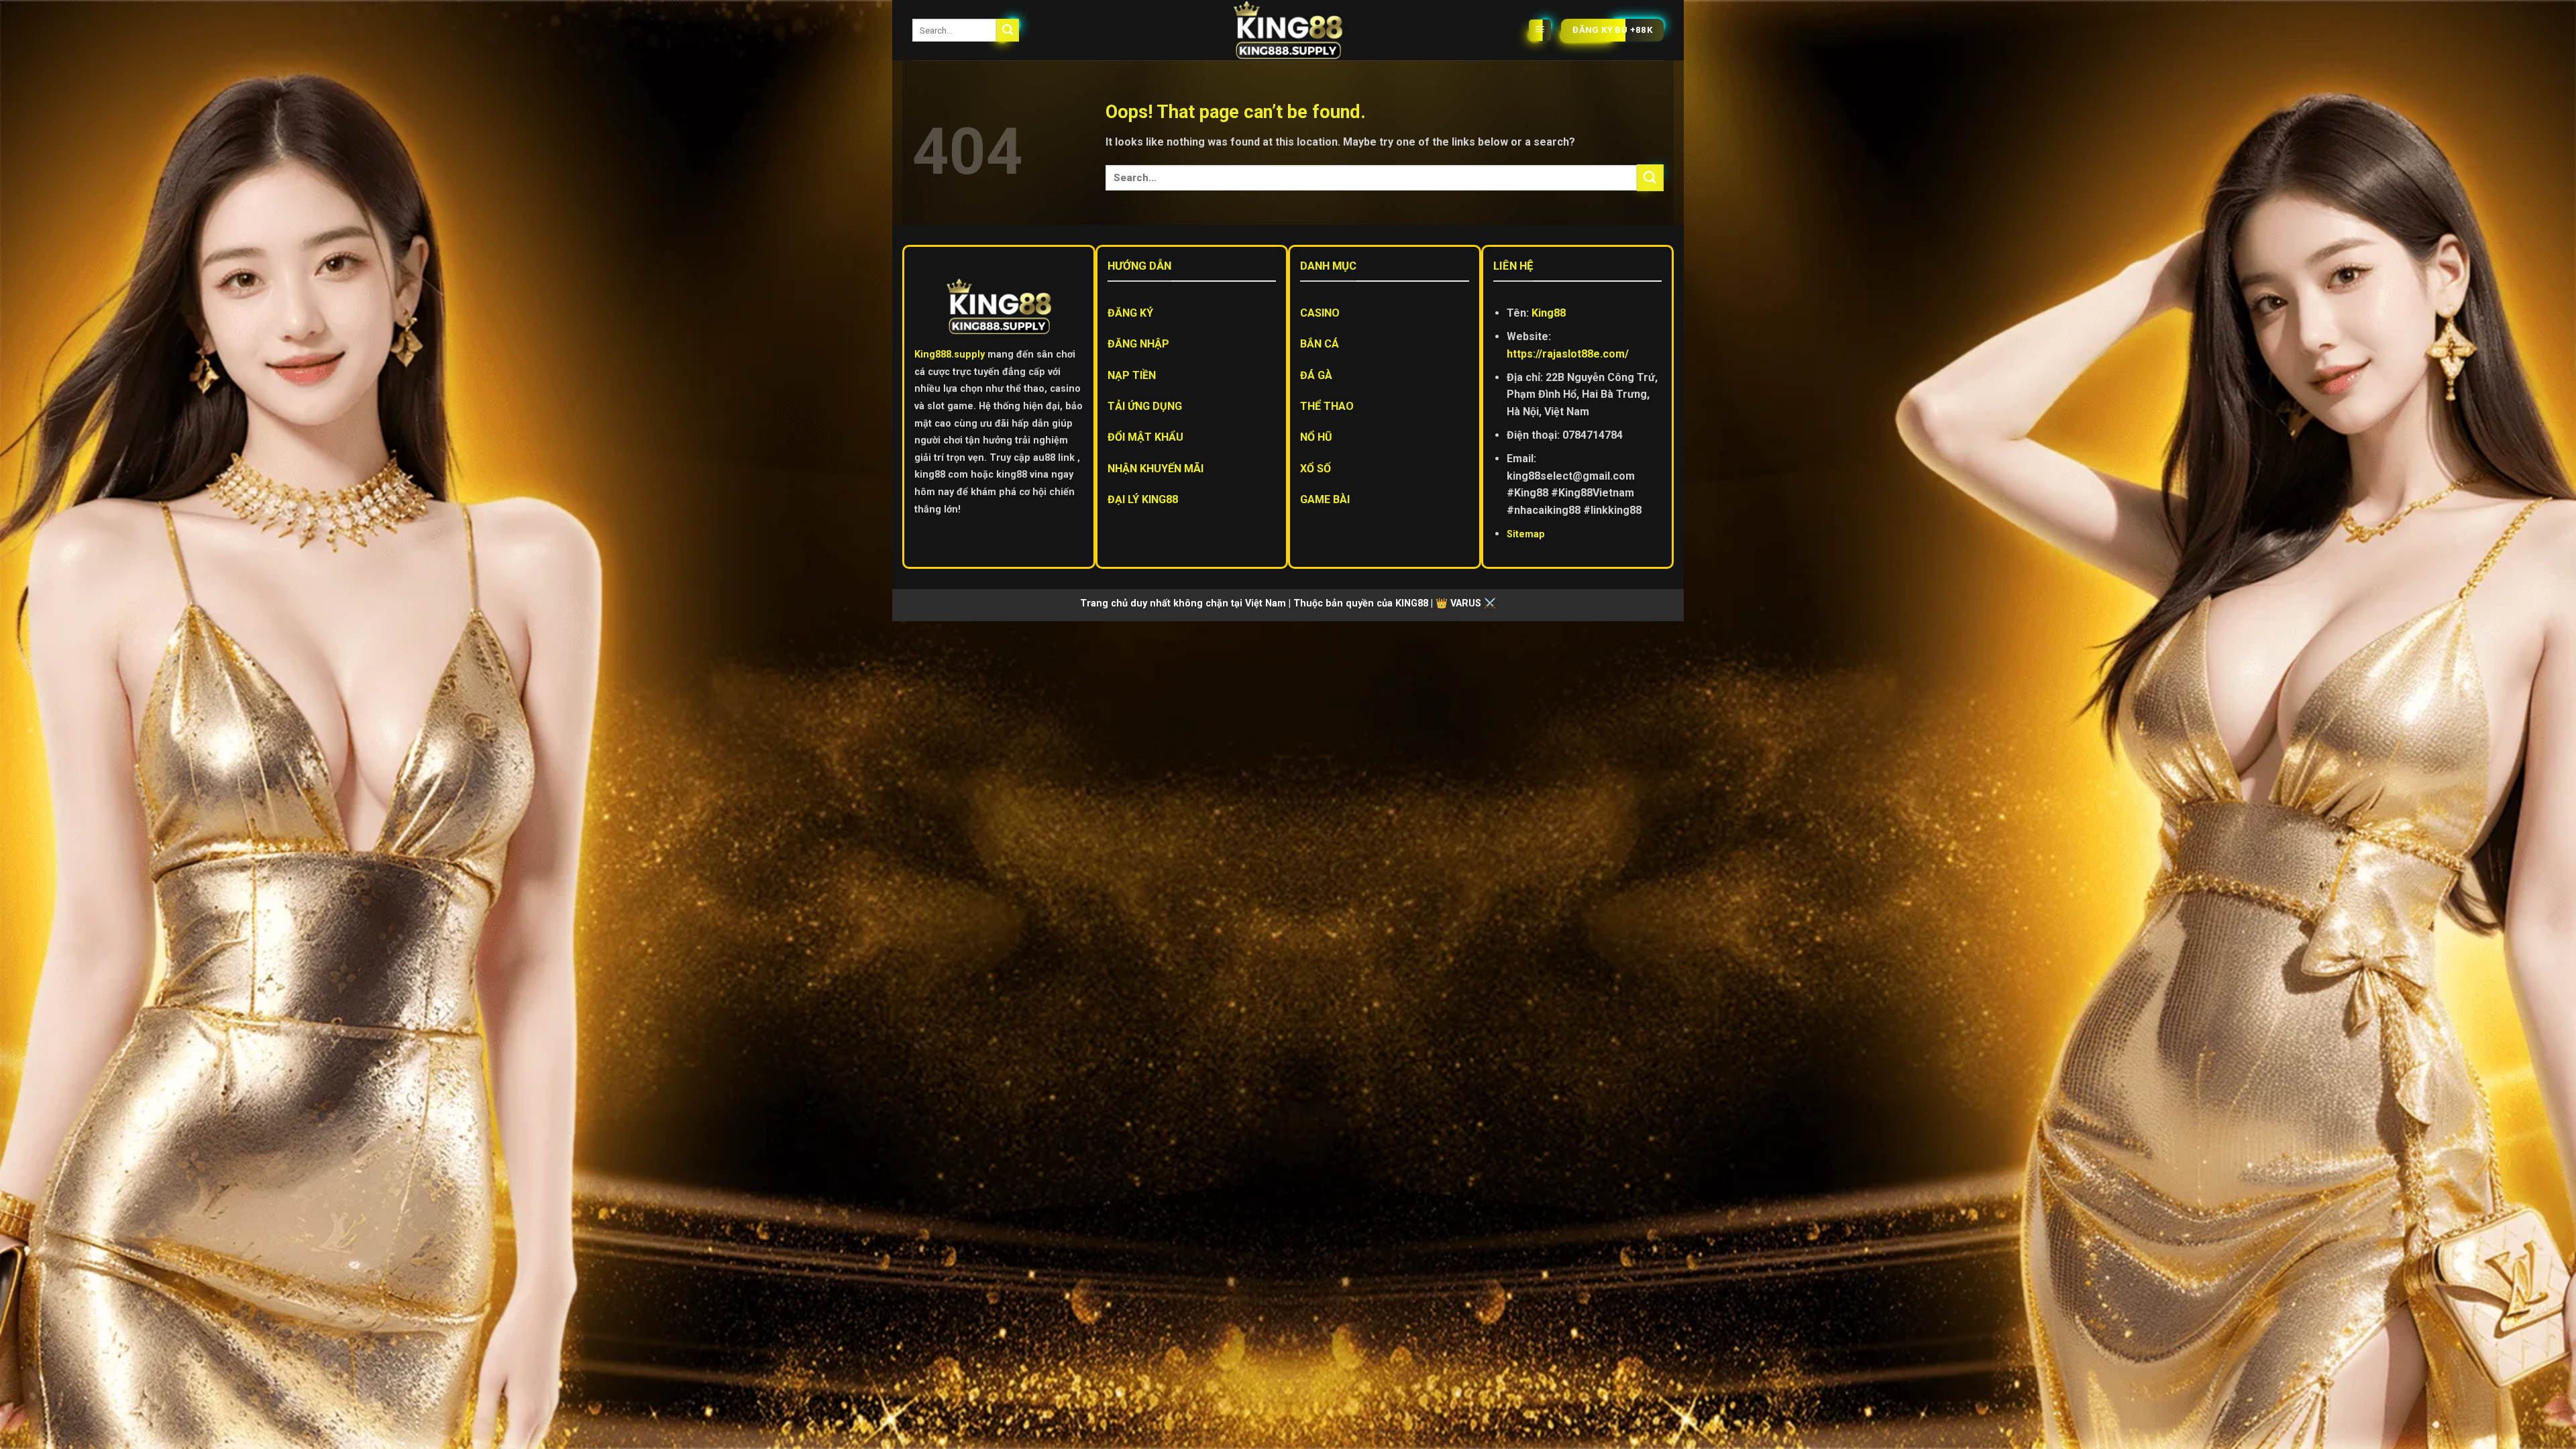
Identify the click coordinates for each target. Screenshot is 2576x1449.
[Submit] (1008, 30)
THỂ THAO (1327, 406)
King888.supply (950, 355)
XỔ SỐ (1316, 469)
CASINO (1320, 313)
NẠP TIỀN (1132, 375)
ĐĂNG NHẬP (1138, 344)
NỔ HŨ (1316, 437)
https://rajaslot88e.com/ (1568, 354)
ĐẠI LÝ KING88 (1143, 499)
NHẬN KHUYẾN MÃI (1156, 469)
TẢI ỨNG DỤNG (1145, 406)
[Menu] (1540, 31)
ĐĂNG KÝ (1130, 313)
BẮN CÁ (1320, 344)
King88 (1549, 313)
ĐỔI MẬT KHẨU (1145, 437)
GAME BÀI (1325, 499)
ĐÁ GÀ (1316, 375)
